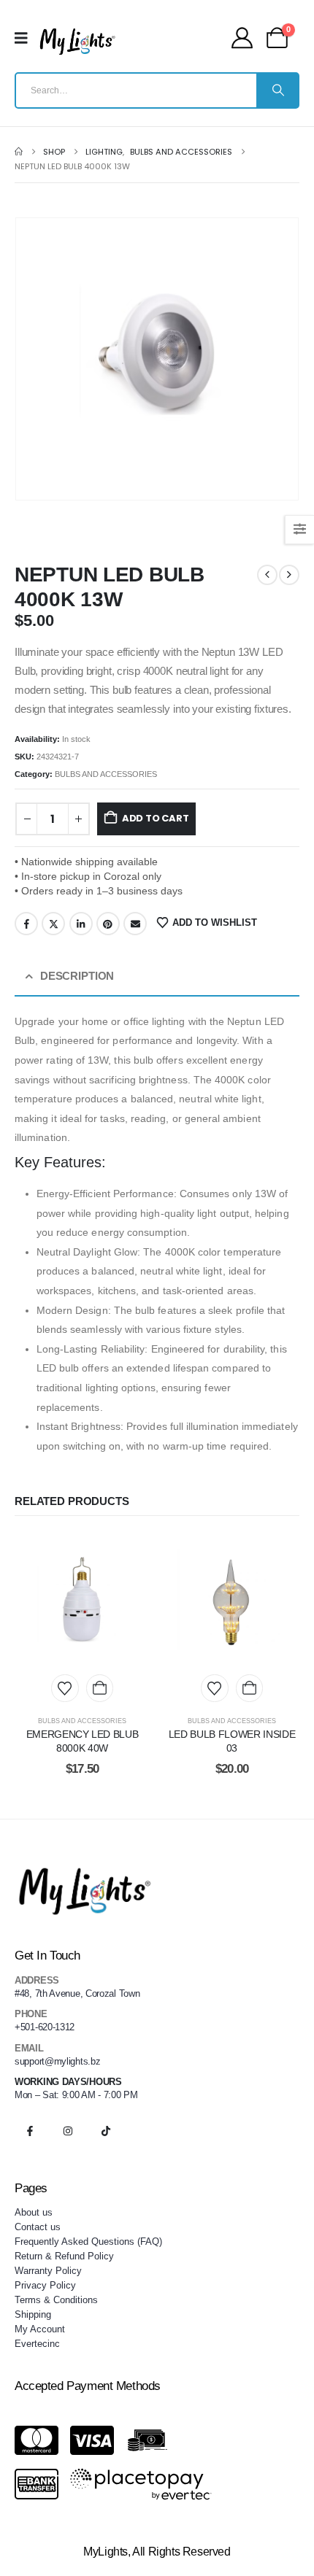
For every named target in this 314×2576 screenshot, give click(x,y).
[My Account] (242, 38)
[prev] (267, 575)
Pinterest (108, 924)
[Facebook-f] (30, 2131)
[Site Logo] (77, 42)
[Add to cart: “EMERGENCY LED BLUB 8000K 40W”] (100, 1688)
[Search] (277, 90)
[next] (289, 575)
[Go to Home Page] (19, 152)
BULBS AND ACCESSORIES (106, 774)
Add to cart (156, 818)
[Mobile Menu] (26, 38)
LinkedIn (81, 924)
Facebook (26, 924)
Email (135, 924)
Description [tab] (77, 976)
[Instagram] (68, 2131)
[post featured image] (82, 1600)
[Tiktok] (106, 2131)
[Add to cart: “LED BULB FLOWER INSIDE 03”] (249, 1688)
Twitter (53, 924)
